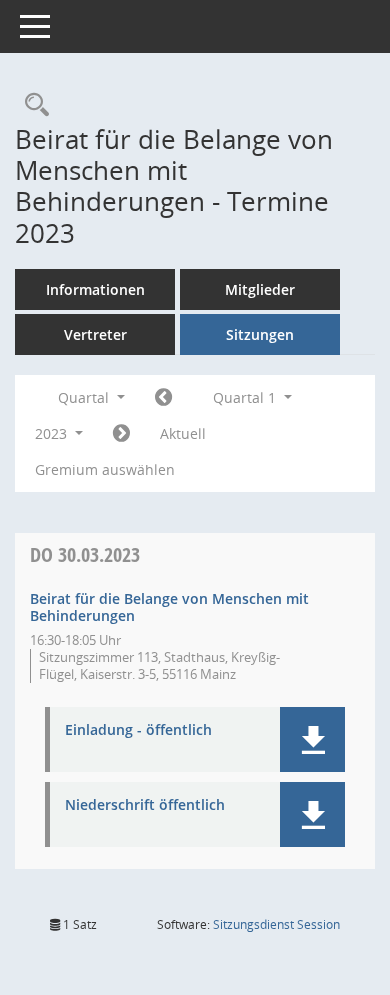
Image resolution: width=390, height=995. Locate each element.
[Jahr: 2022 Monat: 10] (163, 398)
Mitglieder (260, 289)
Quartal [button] (85, 397)
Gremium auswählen (105, 469)
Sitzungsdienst (276, 924)
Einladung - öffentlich (138, 730)
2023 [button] (53, 433)
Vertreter (95, 334)
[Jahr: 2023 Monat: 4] (121, 434)
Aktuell (183, 433)
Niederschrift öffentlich (145, 805)
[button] (312, 739)
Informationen (95, 289)
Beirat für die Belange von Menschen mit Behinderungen (169, 607)
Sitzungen (260, 334)
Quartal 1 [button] (246, 397)
